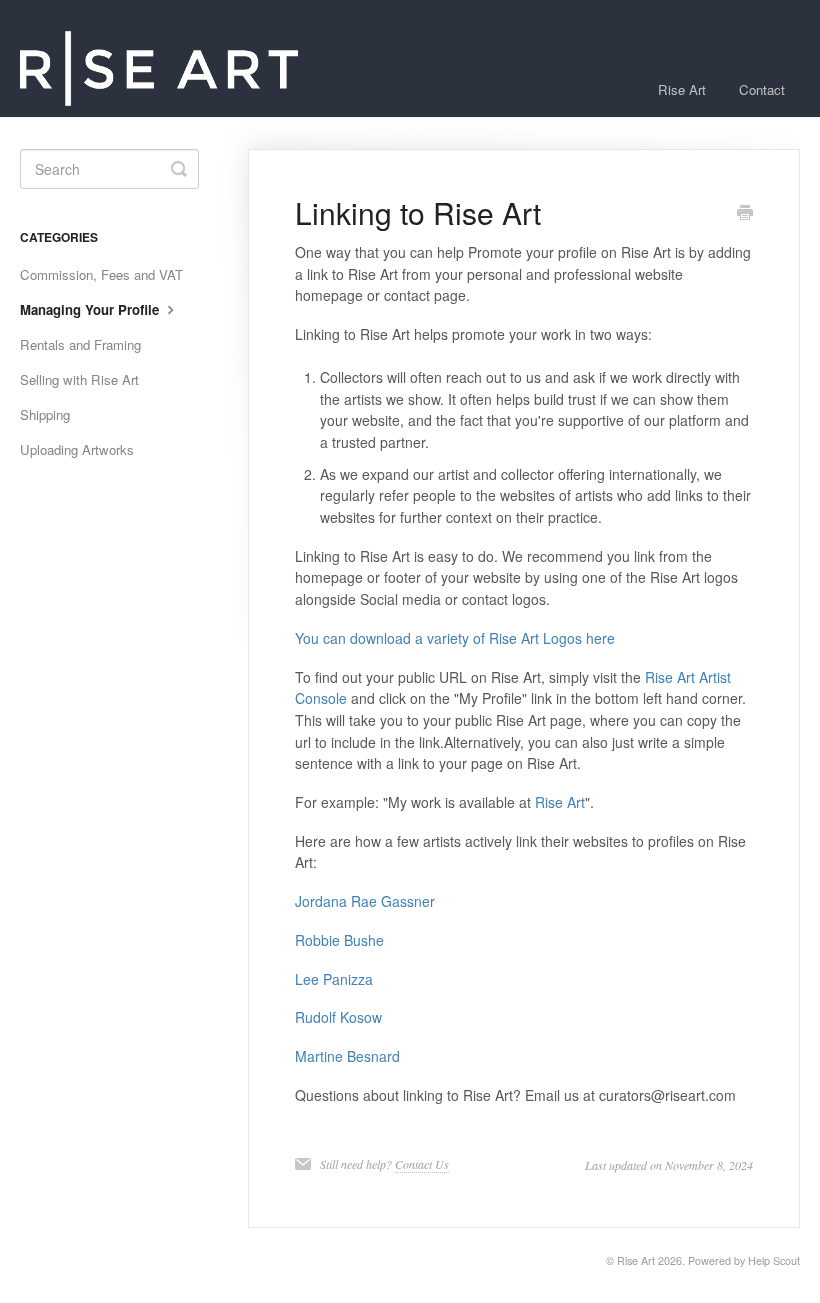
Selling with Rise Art (79, 379)
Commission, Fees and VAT (101, 274)
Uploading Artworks (77, 449)
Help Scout (774, 1260)
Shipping (45, 414)
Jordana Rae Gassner (365, 901)
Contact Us (422, 1164)
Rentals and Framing (80, 344)
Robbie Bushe (339, 940)
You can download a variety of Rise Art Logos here (455, 638)
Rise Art (682, 89)
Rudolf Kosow (338, 1017)
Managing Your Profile (91, 309)
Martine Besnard (347, 1056)
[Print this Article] (745, 214)
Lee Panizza (334, 979)
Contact (762, 89)
